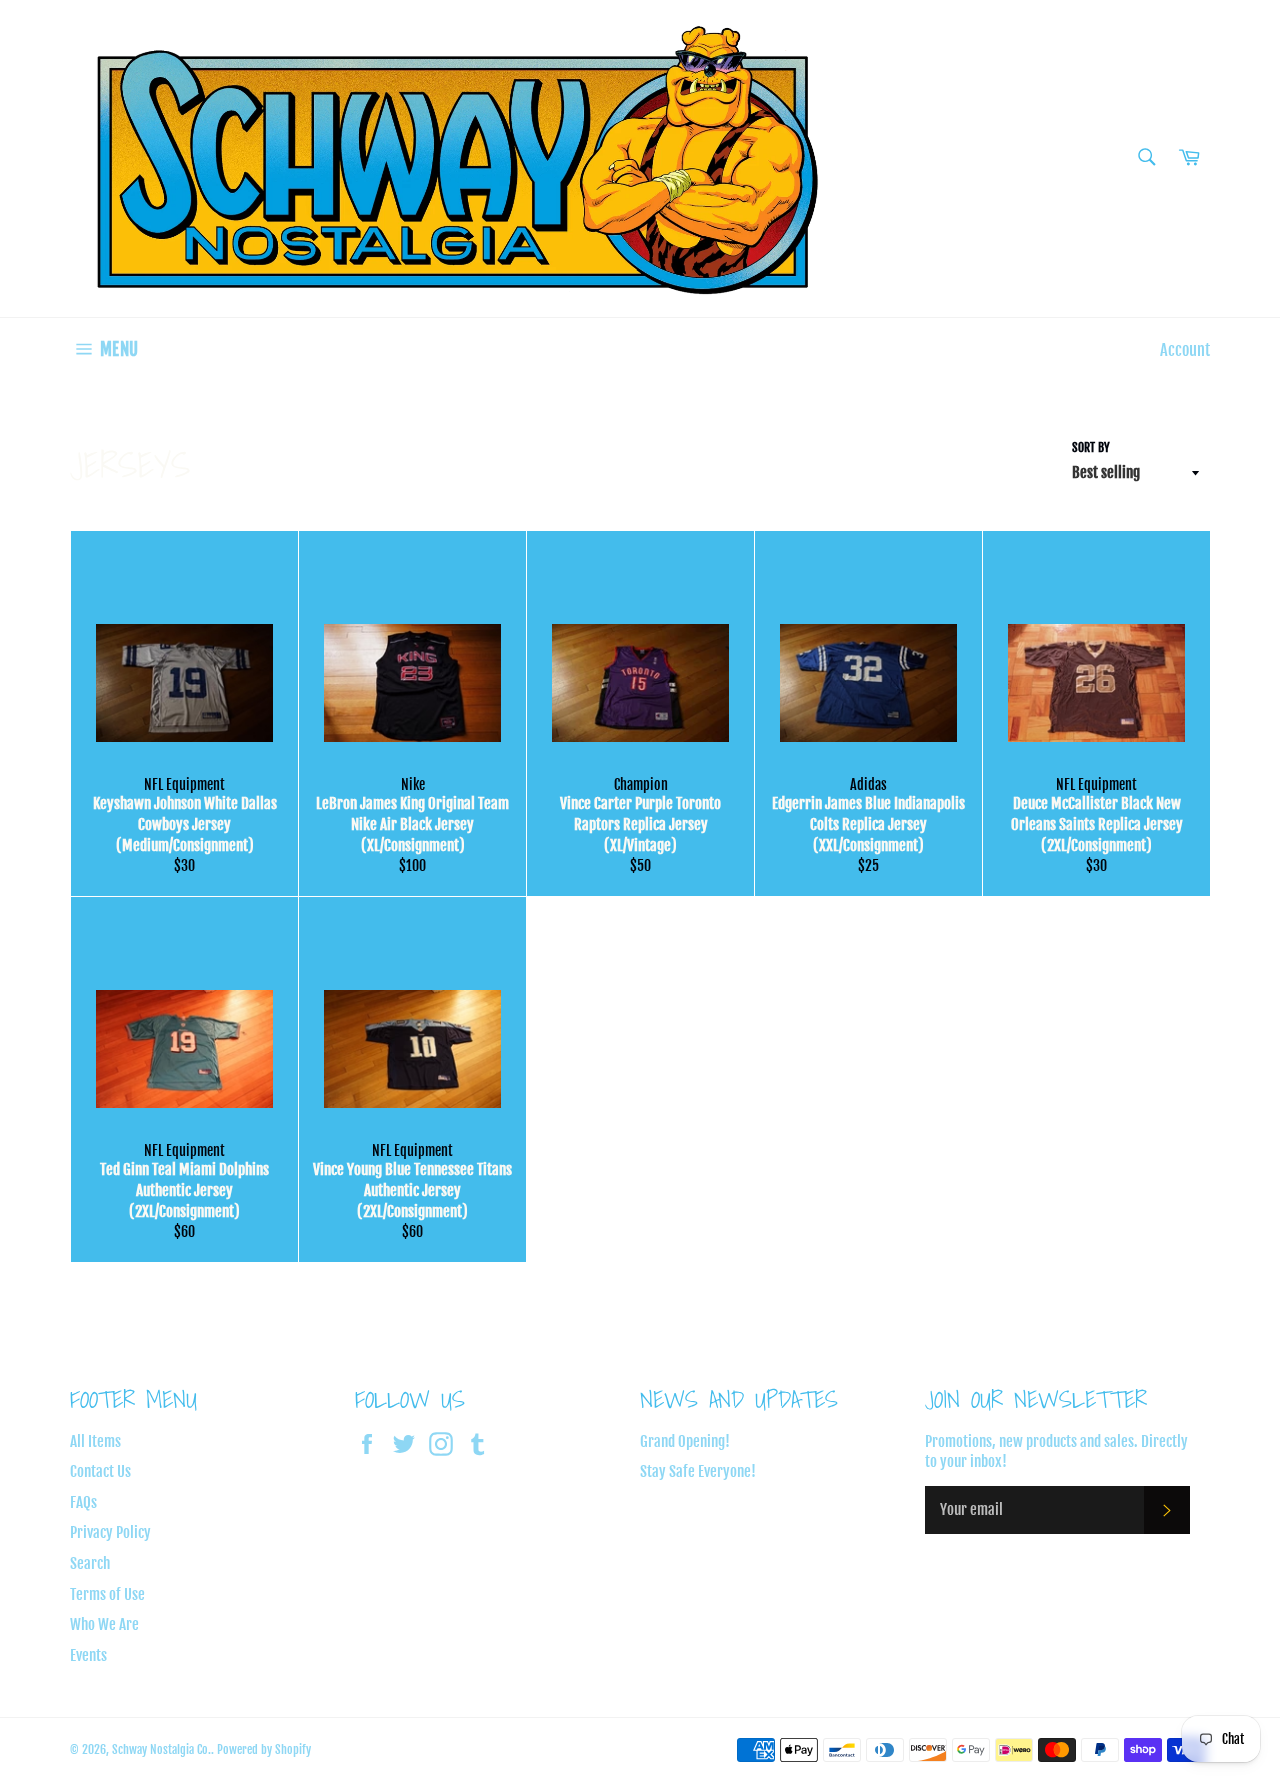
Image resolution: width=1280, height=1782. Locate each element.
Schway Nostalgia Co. (161, 1749)
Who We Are (104, 1624)
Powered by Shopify (264, 1749)
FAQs (83, 1502)
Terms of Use (107, 1594)
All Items (95, 1441)
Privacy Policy (110, 1532)
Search (90, 1563)
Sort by (1091, 447)
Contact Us (100, 1471)
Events (88, 1655)
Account (1185, 350)
